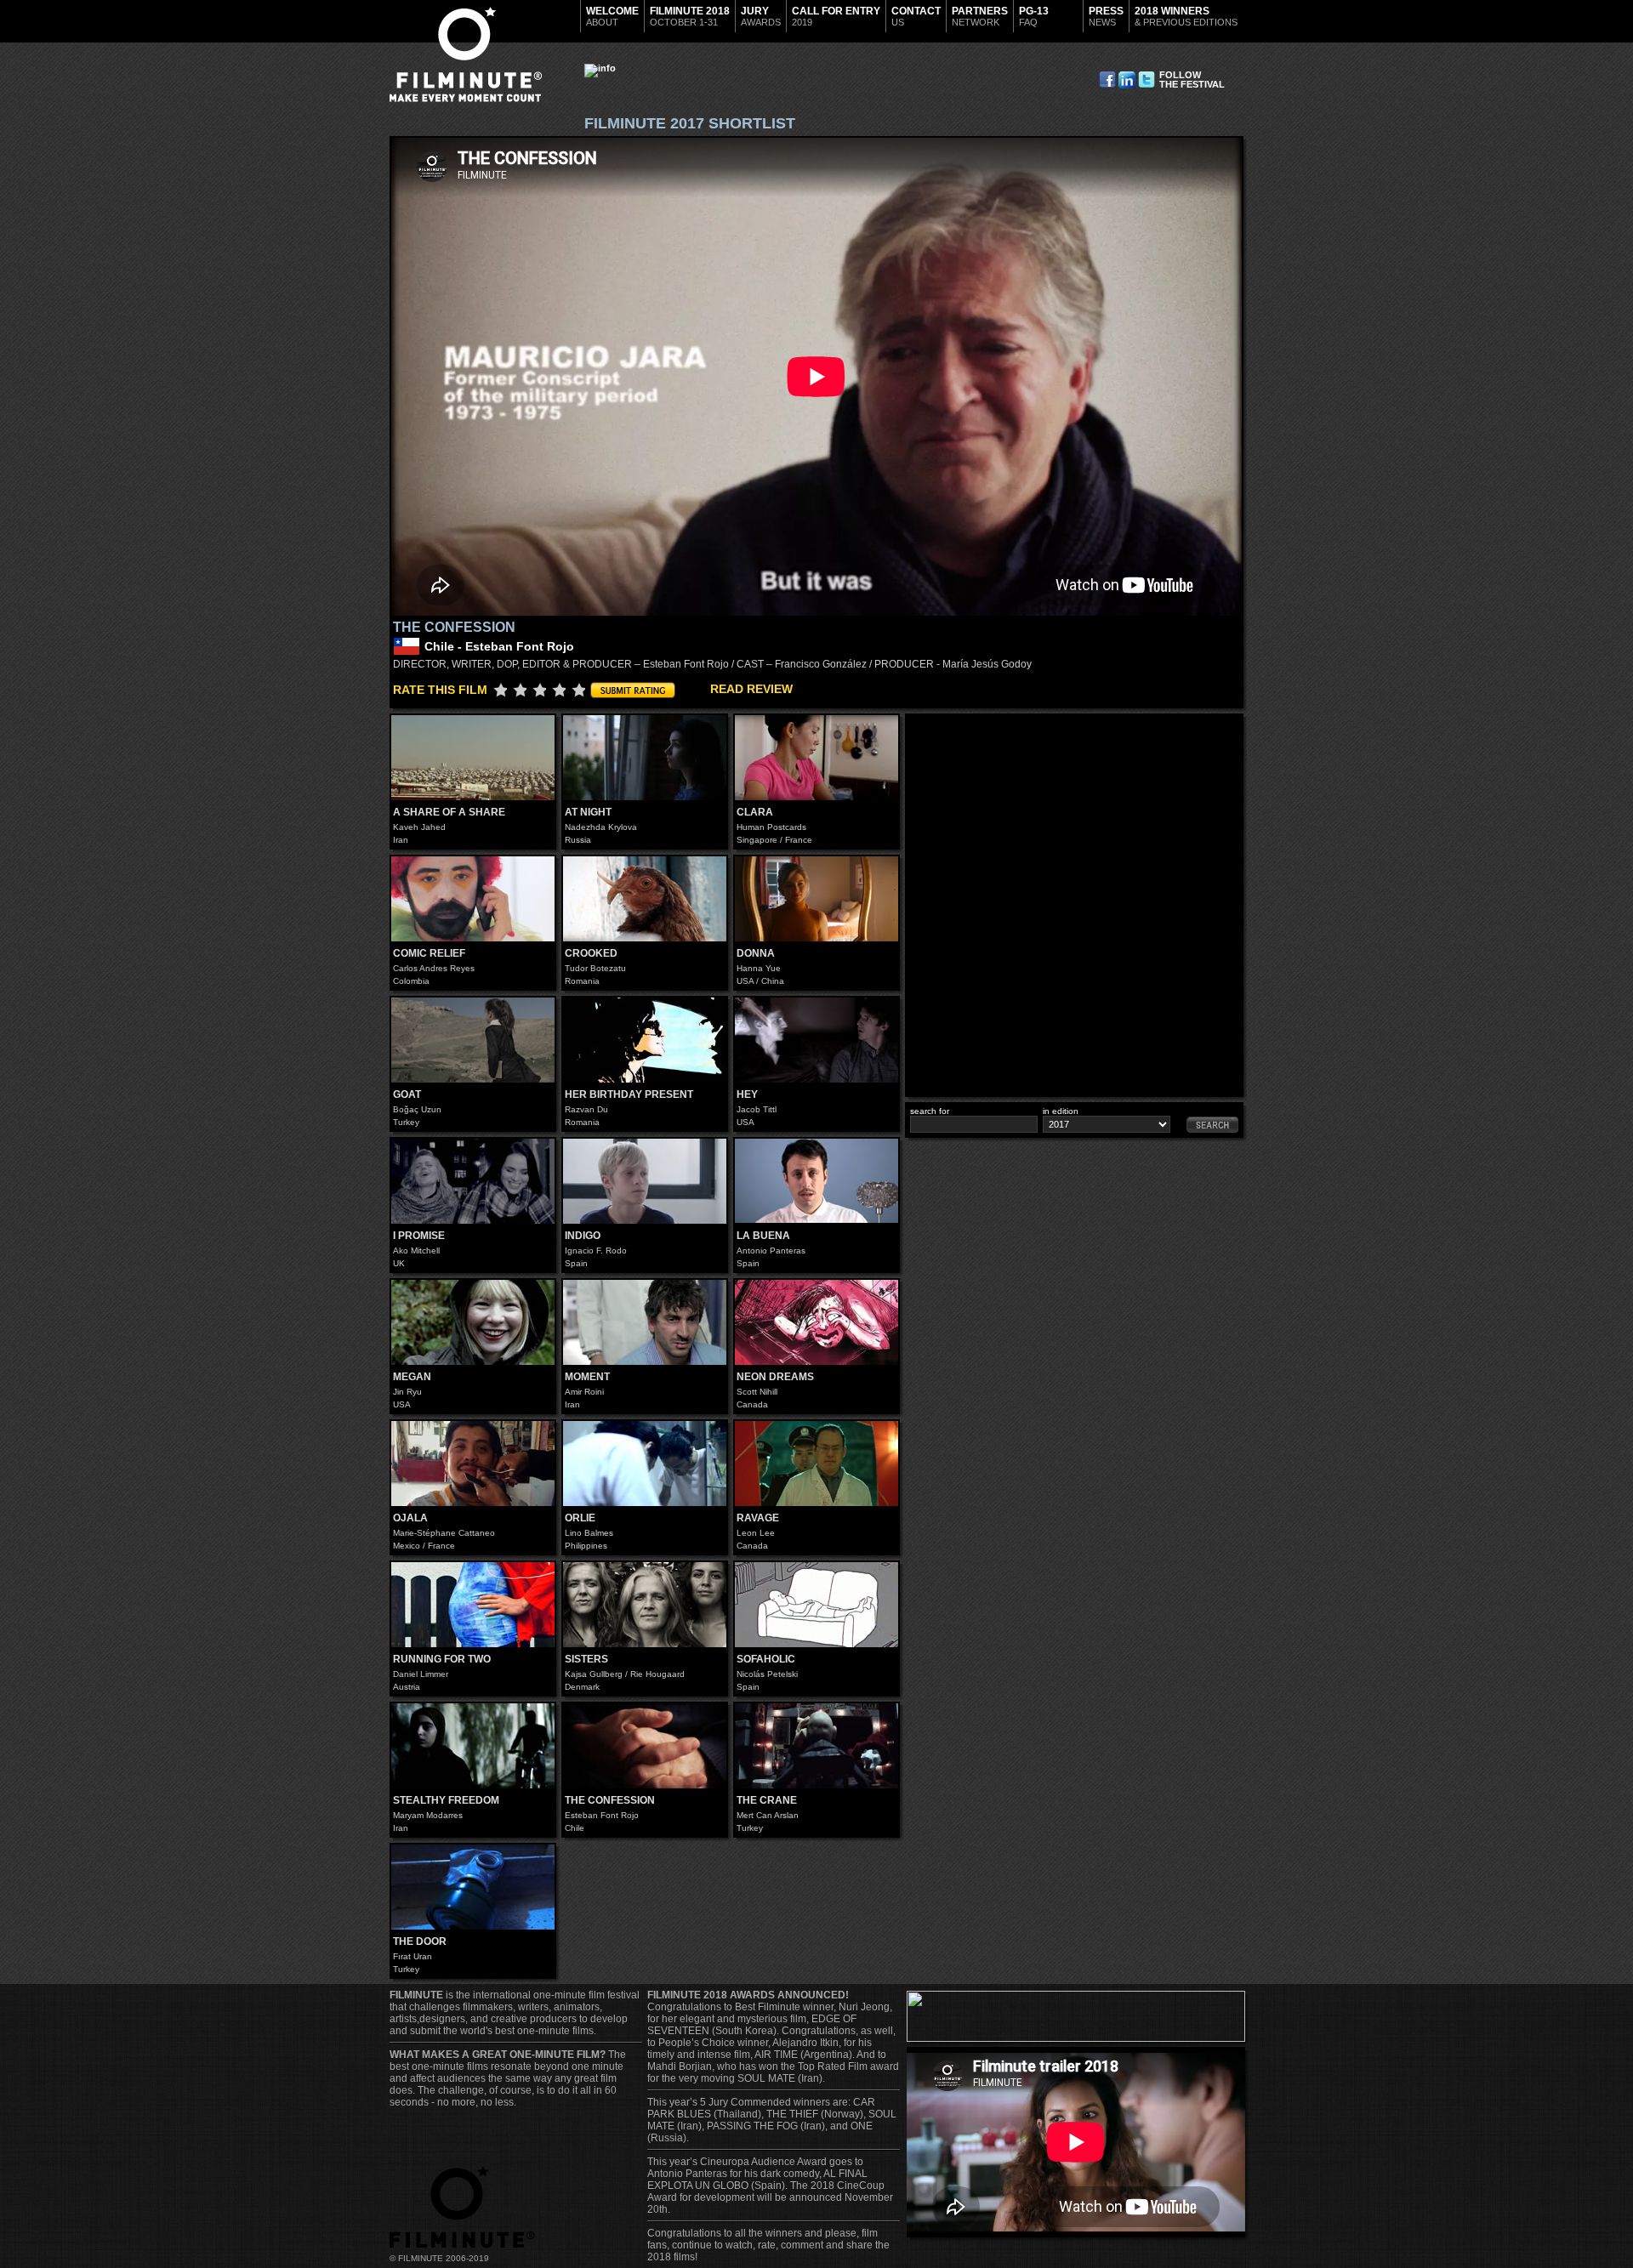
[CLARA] (816, 758)
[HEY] (816, 1040)
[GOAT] (473, 1040)
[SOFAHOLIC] (816, 1605)
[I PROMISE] (473, 1181)
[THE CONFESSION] (645, 1746)
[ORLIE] (645, 1464)
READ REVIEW (751, 689)
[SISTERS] (645, 1605)
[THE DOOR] (473, 1887)
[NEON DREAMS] (816, 1322)
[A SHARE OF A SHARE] (473, 758)
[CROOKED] (645, 899)
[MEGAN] (473, 1322)
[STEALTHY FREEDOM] (473, 1746)
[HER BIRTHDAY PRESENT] (645, 1040)
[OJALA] (473, 1464)
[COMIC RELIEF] (473, 899)
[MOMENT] (645, 1322)
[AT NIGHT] (645, 758)
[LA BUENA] (816, 1181)
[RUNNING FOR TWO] (473, 1605)
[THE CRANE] (816, 1746)
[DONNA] (816, 899)
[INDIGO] (645, 1181)
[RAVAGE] (816, 1464)
